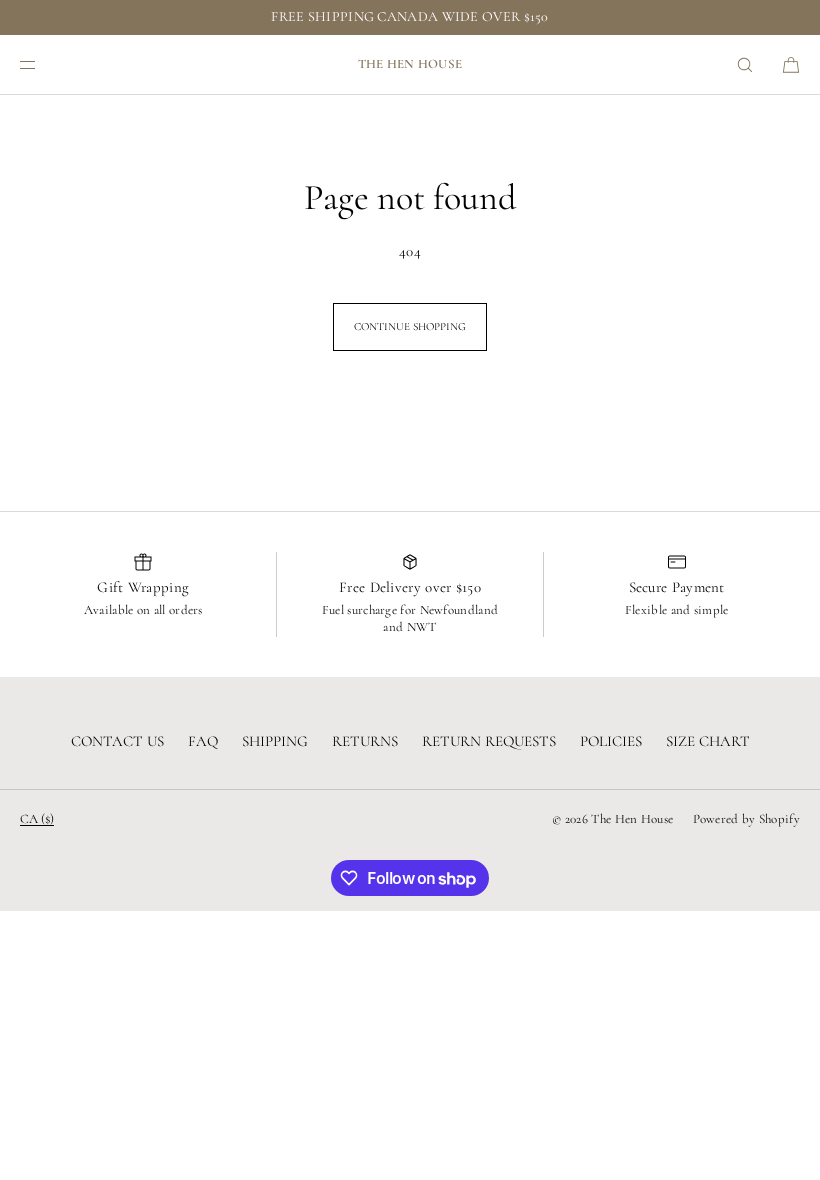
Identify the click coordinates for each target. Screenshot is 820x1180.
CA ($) (37, 819)
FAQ (203, 741)
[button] (745, 64)
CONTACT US (117, 741)
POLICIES (611, 741)
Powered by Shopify (746, 819)
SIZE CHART (708, 741)
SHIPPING (275, 741)
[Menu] (44, 64)
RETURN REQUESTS (489, 741)
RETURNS (365, 741)
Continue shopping (410, 326)
